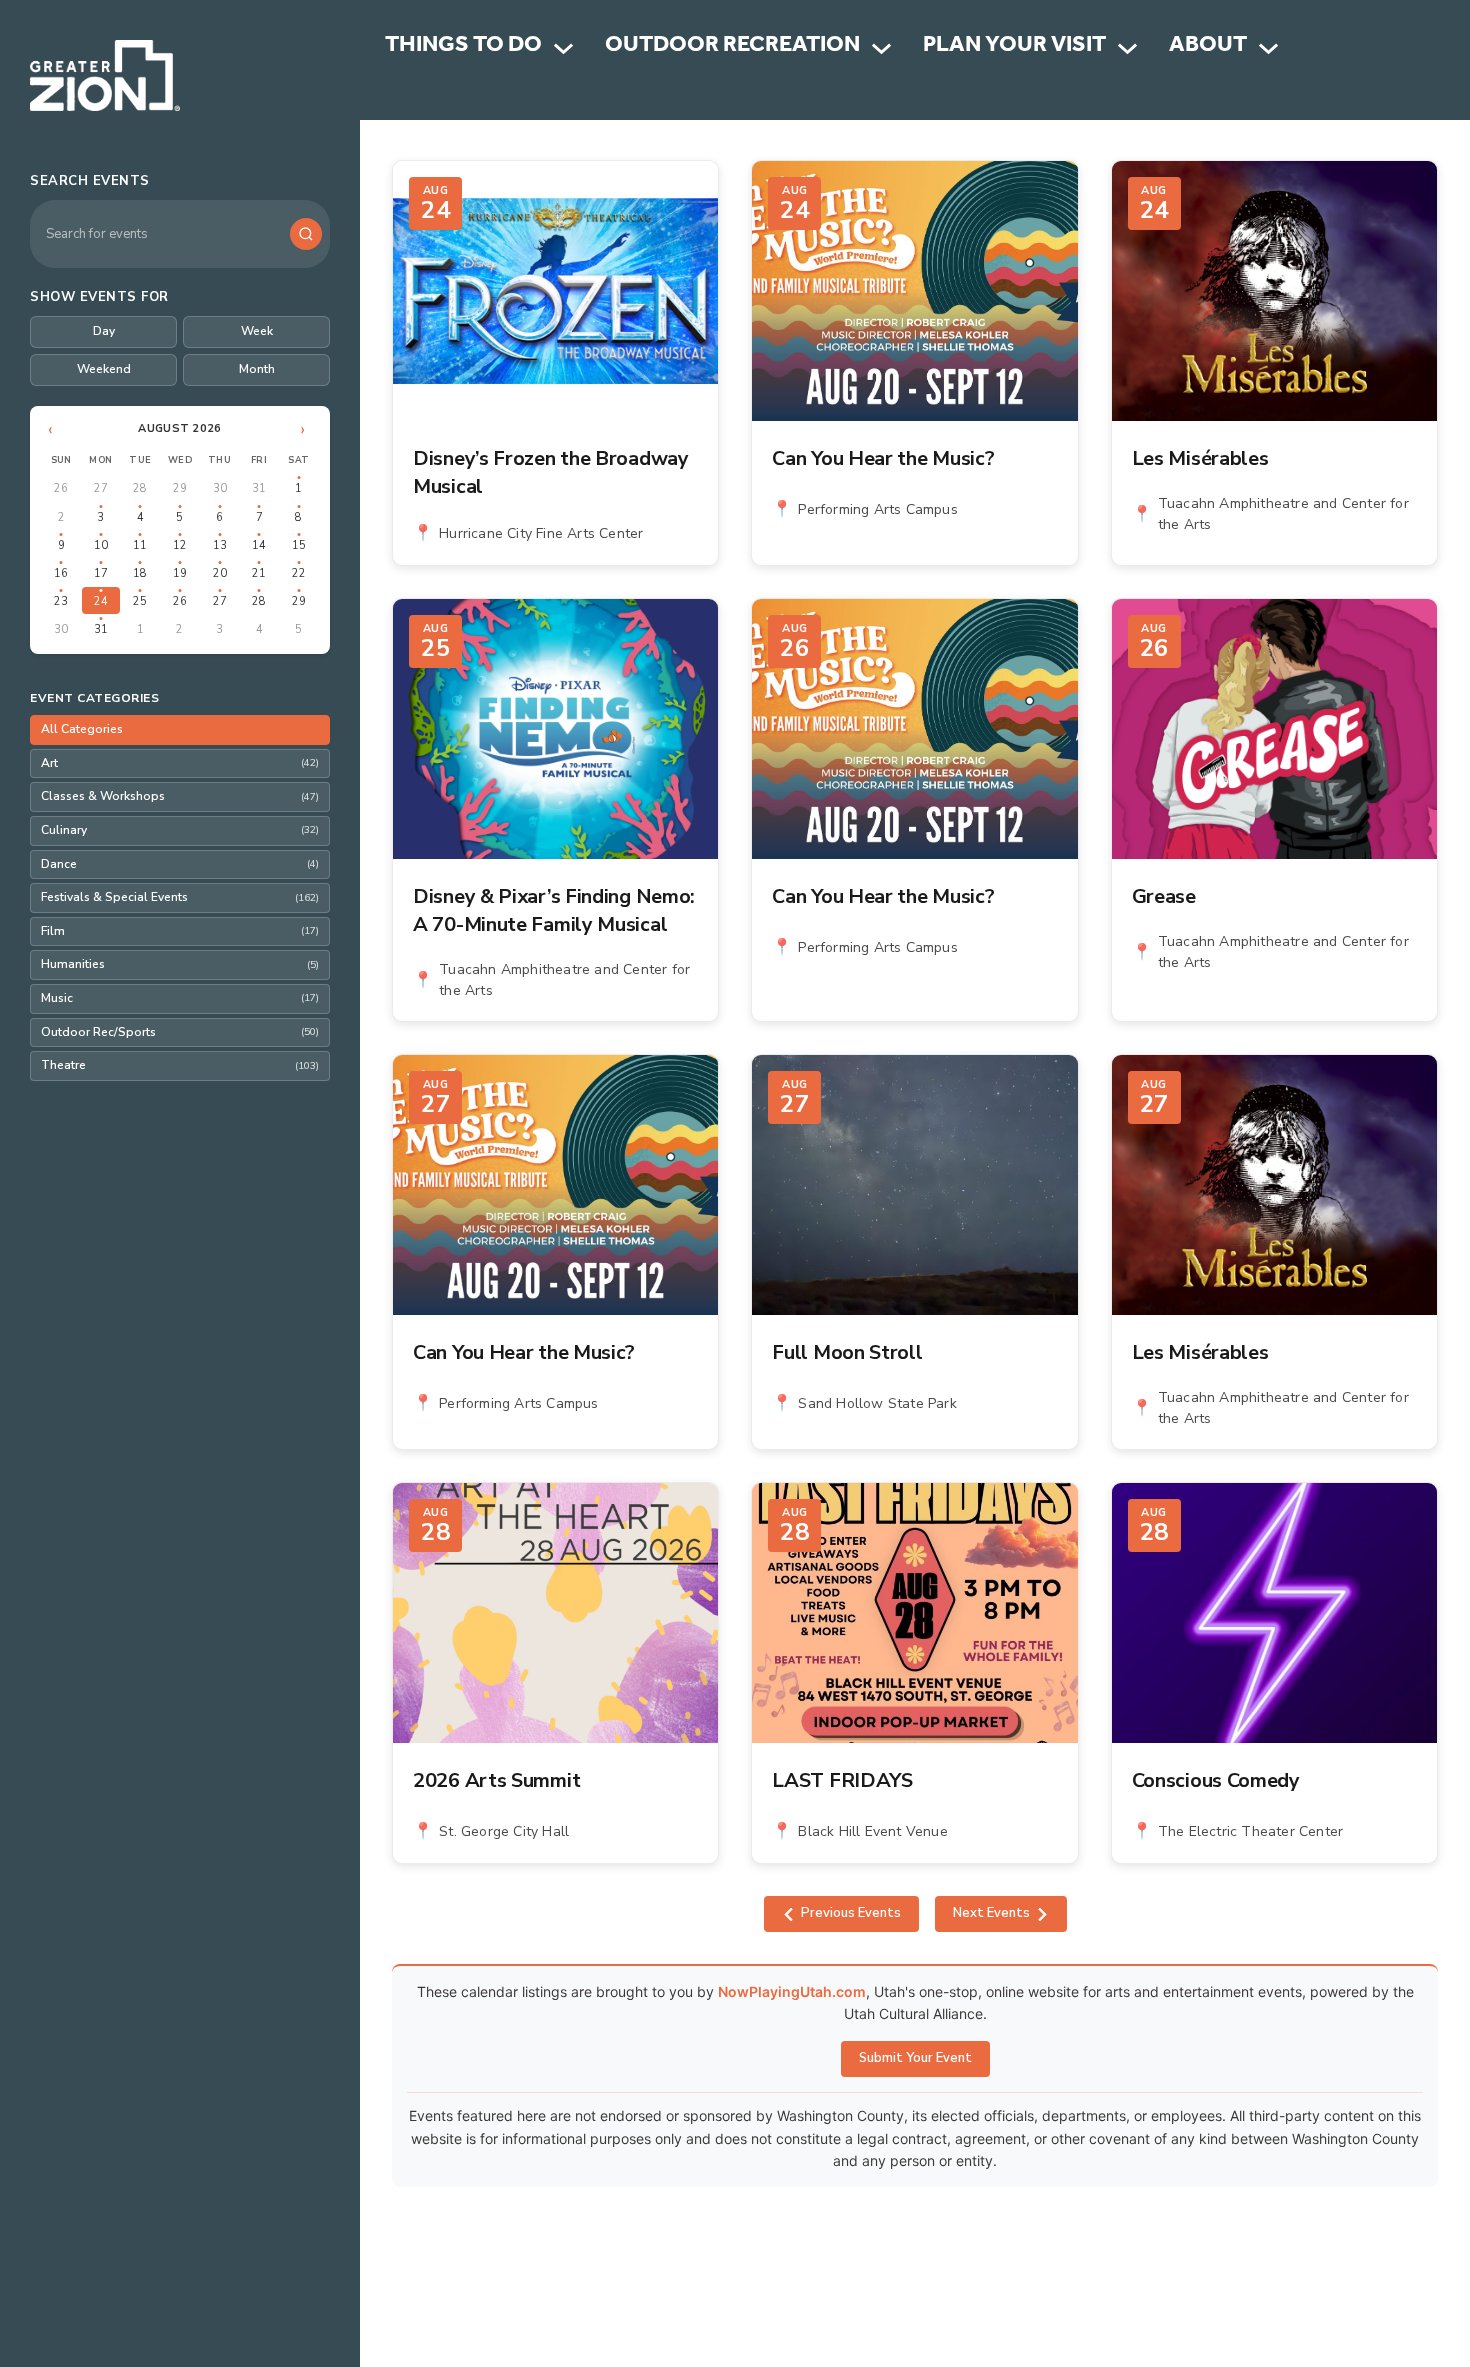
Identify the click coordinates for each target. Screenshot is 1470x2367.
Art (180, 763)
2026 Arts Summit (496, 1780)
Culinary (180, 830)
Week (257, 331)
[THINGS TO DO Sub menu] (563, 48)
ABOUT (1208, 47)
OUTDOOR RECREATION (732, 47)
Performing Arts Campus (877, 509)
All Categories (82, 729)
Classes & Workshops (180, 796)
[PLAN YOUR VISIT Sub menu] (1127, 48)
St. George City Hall (504, 1831)
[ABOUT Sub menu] (1268, 48)
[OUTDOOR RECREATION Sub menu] (881, 48)
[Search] (306, 234)
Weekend (104, 369)
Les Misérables (1200, 458)
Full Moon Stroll (847, 1352)
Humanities (180, 964)
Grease (1164, 896)
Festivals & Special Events (180, 897)
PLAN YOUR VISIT (1014, 47)
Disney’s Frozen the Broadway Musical (551, 472)
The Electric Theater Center (1250, 1831)
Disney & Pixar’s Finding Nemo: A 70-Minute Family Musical (554, 910)
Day (104, 331)
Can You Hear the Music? (883, 458)
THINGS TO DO (463, 47)
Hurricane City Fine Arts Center (541, 533)
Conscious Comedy (1216, 1780)
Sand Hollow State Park (877, 1403)
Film (180, 931)
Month (257, 369)
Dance (180, 864)
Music (180, 998)
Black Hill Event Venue (872, 1831)
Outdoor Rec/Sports (180, 1032)
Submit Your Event (915, 2058)
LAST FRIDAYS (842, 1780)
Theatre (180, 1065)
